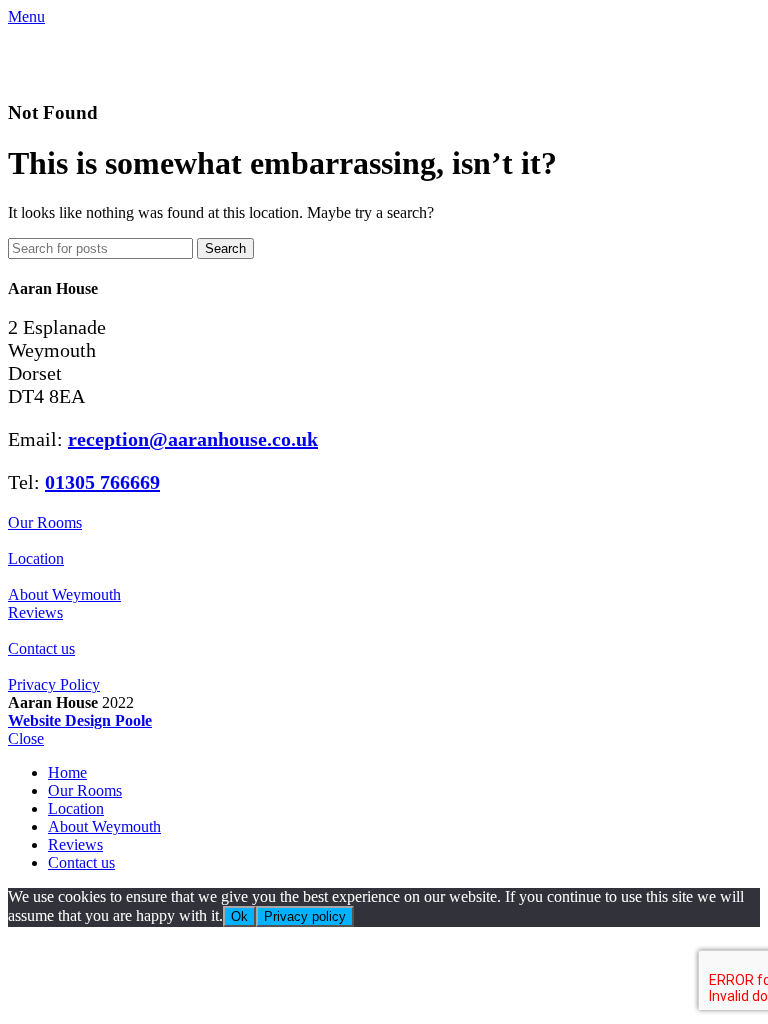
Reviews (35, 612)
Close (26, 738)
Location (36, 558)
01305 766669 (102, 482)
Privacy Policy (54, 684)
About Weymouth (64, 594)
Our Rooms (45, 522)
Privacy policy (305, 916)
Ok (239, 916)
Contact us (41, 648)
